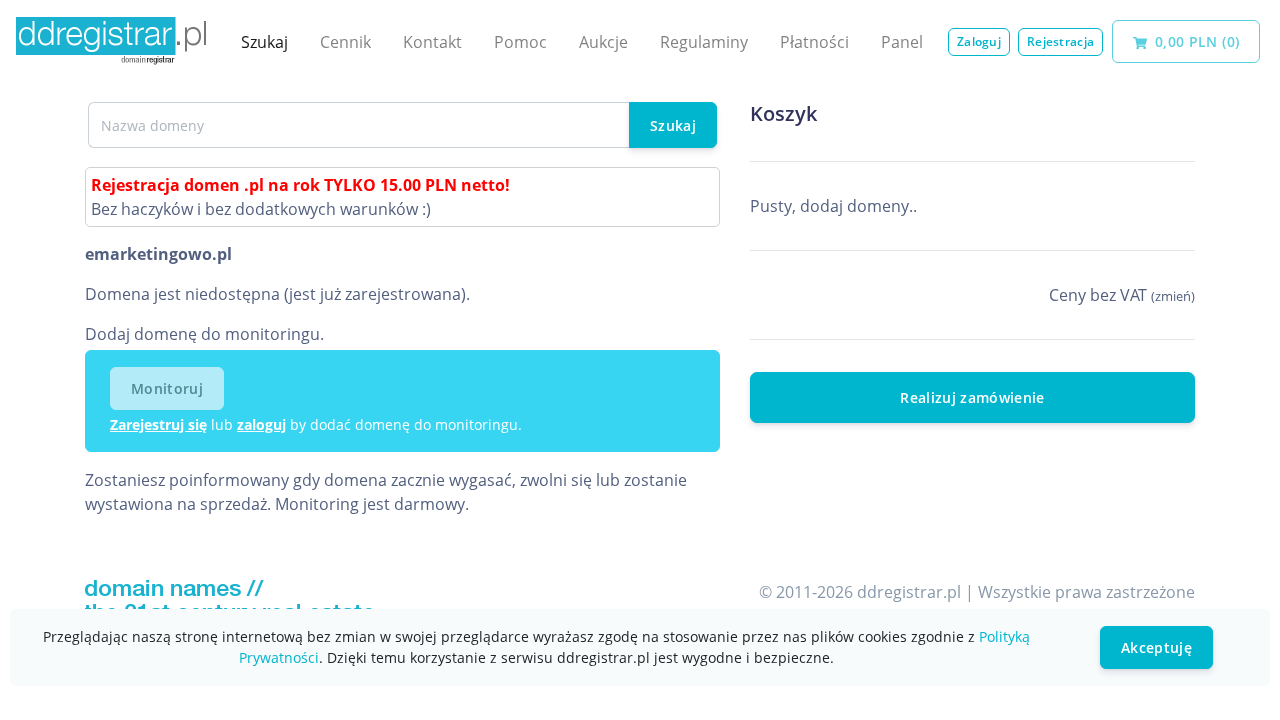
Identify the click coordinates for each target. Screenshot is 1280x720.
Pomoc (520, 42)
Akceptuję (1156, 647)
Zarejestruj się (158, 424)
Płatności (814, 42)
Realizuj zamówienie (972, 397)
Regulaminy (704, 42)
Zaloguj (979, 41)
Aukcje (603, 42)
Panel (902, 42)
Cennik (345, 42)
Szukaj (264, 42)
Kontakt (432, 42)
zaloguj (261, 424)
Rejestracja (1060, 41)
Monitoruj (167, 388)
